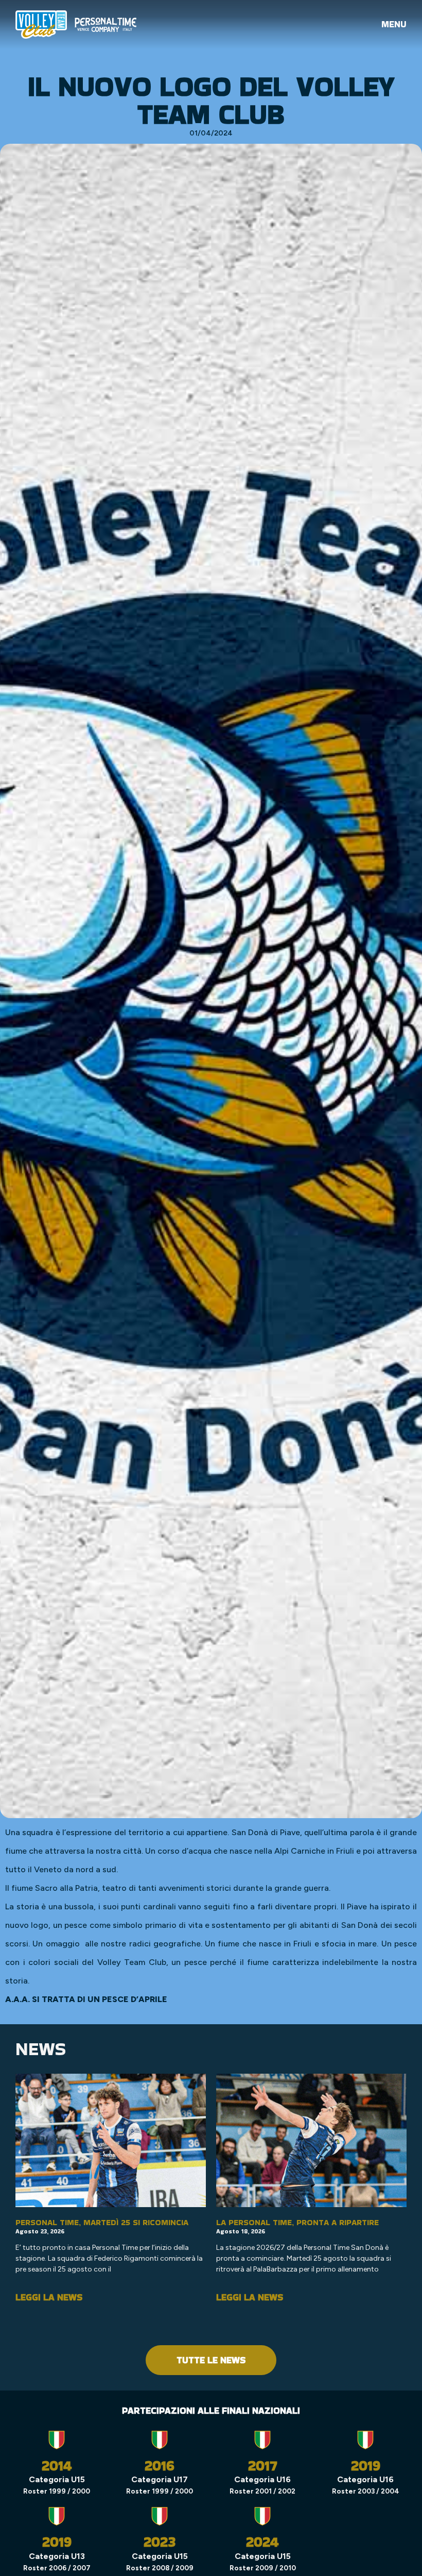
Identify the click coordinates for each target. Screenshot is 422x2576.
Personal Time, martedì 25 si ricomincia (102, 2222)
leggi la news (49, 2297)
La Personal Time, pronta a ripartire (297, 2222)
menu (394, 24)
